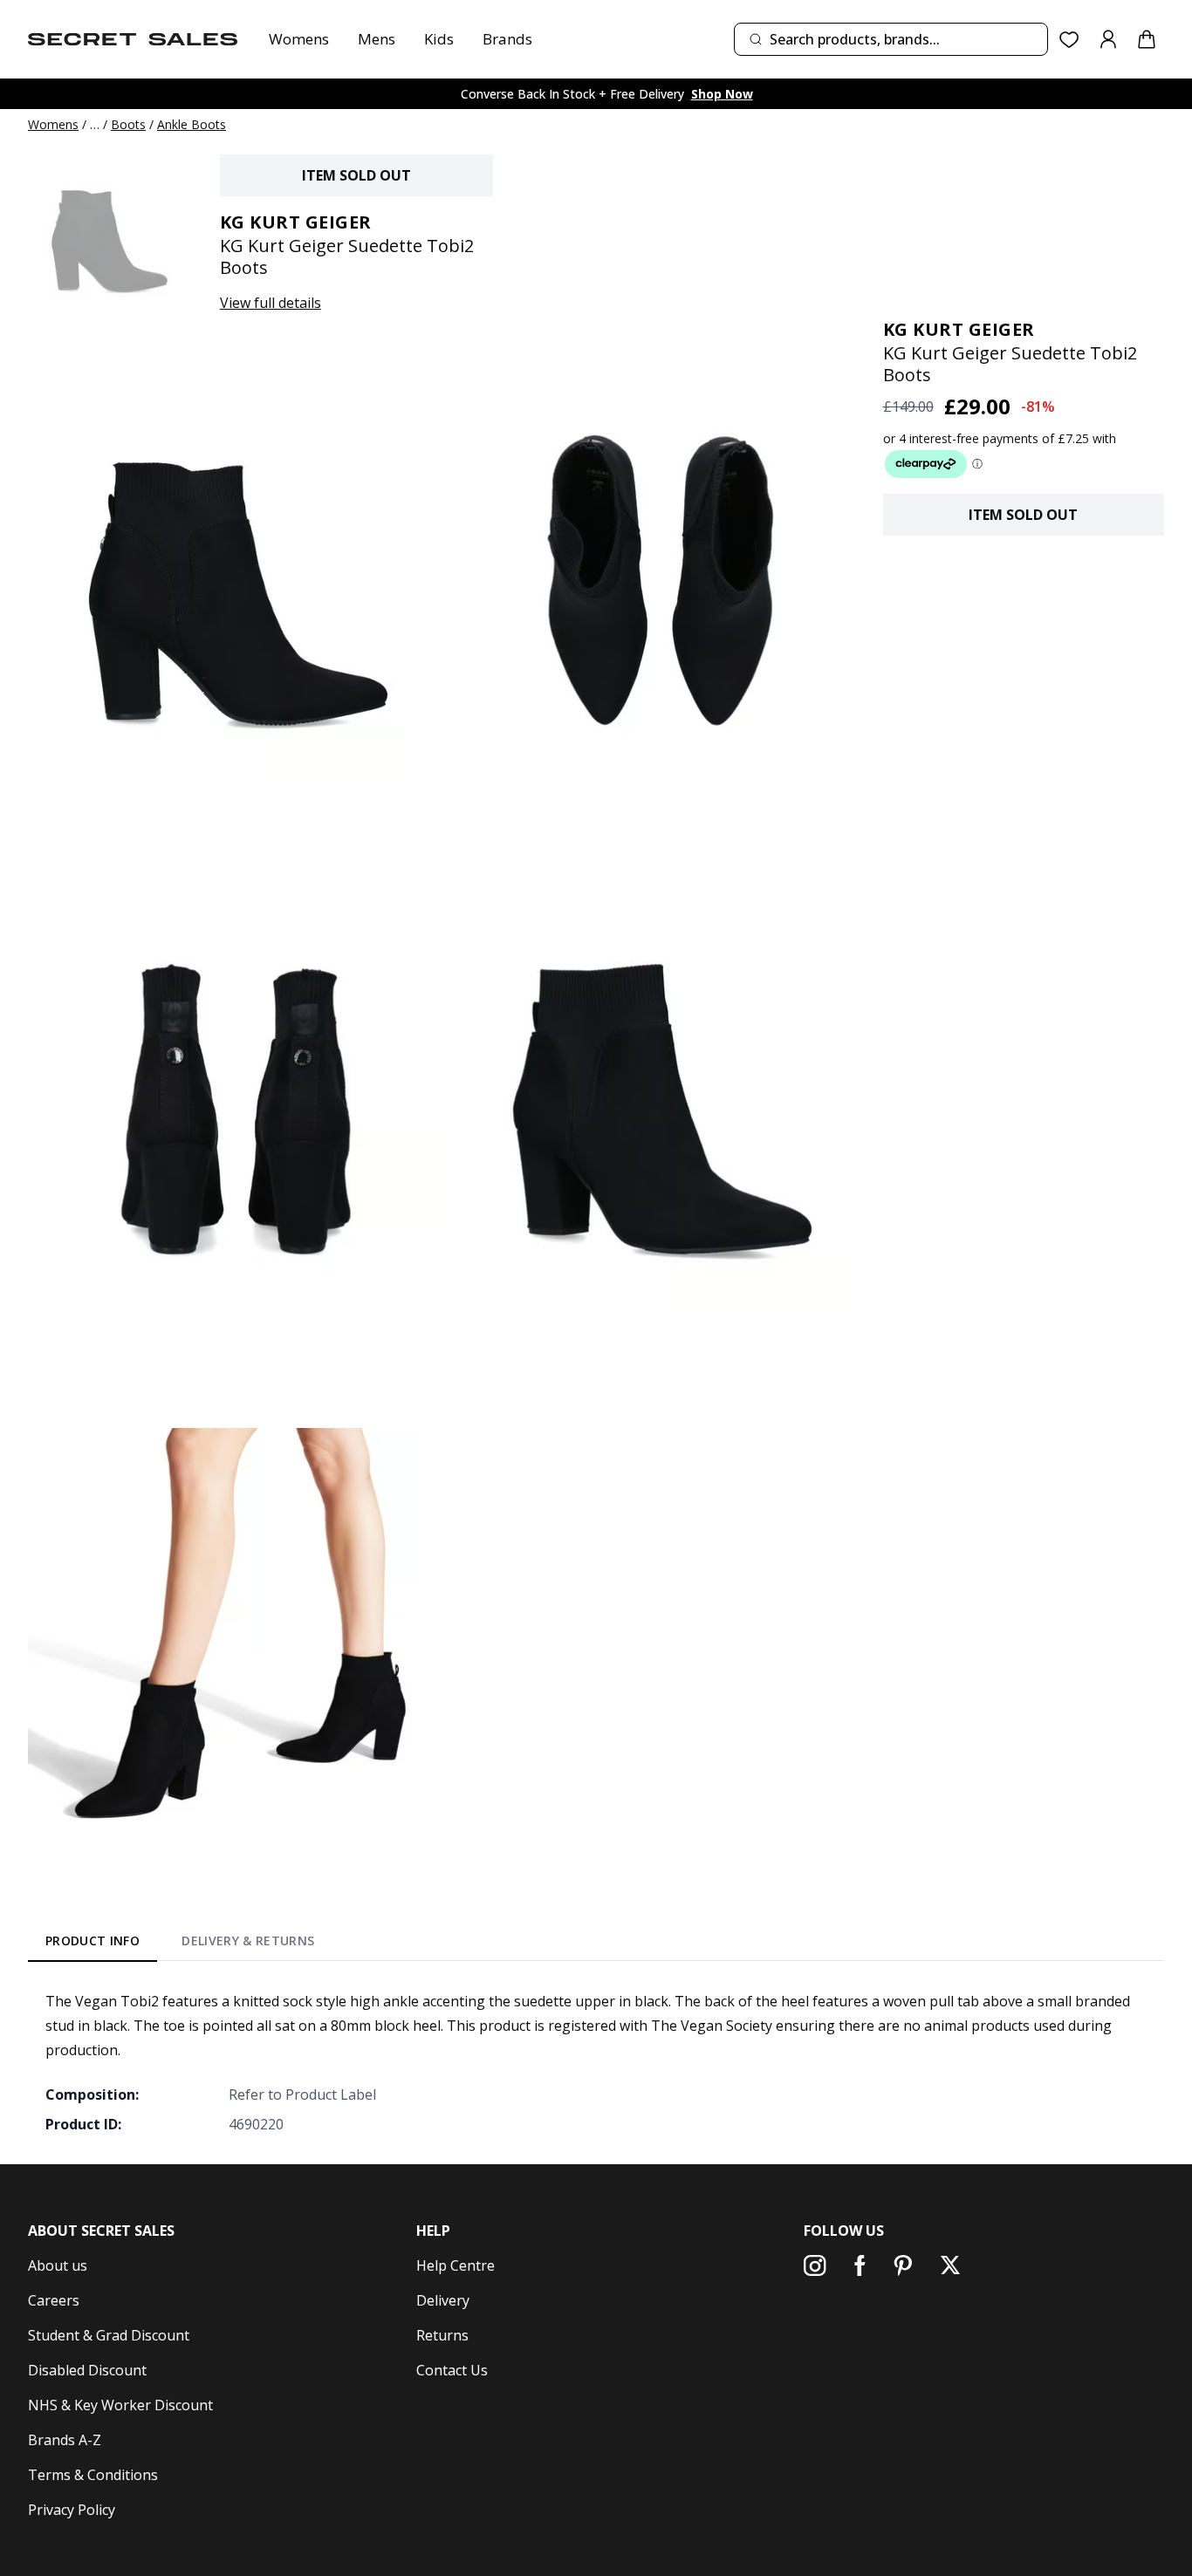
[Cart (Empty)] (1147, 39)
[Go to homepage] (133, 39)
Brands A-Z (65, 2440)
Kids (439, 39)
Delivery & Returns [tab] (248, 1941)
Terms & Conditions (93, 2475)
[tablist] (180, 1944)
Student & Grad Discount (109, 2335)
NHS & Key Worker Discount (120, 2405)
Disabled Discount (87, 2370)
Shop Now (722, 94)
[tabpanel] (596, 2062)
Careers (54, 2300)
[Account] (1108, 39)
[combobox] (891, 39)
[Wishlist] (1069, 40)
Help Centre (456, 2265)
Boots (128, 124)
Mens (377, 39)
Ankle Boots (192, 124)
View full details (271, 303)
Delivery (443, 2300)
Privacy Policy (72, 2510)
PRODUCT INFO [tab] (92, 1941)
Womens (299, 39)
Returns (442, 2335)
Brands (507, 39)
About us (58, 2265)
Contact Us (452, 2370)
